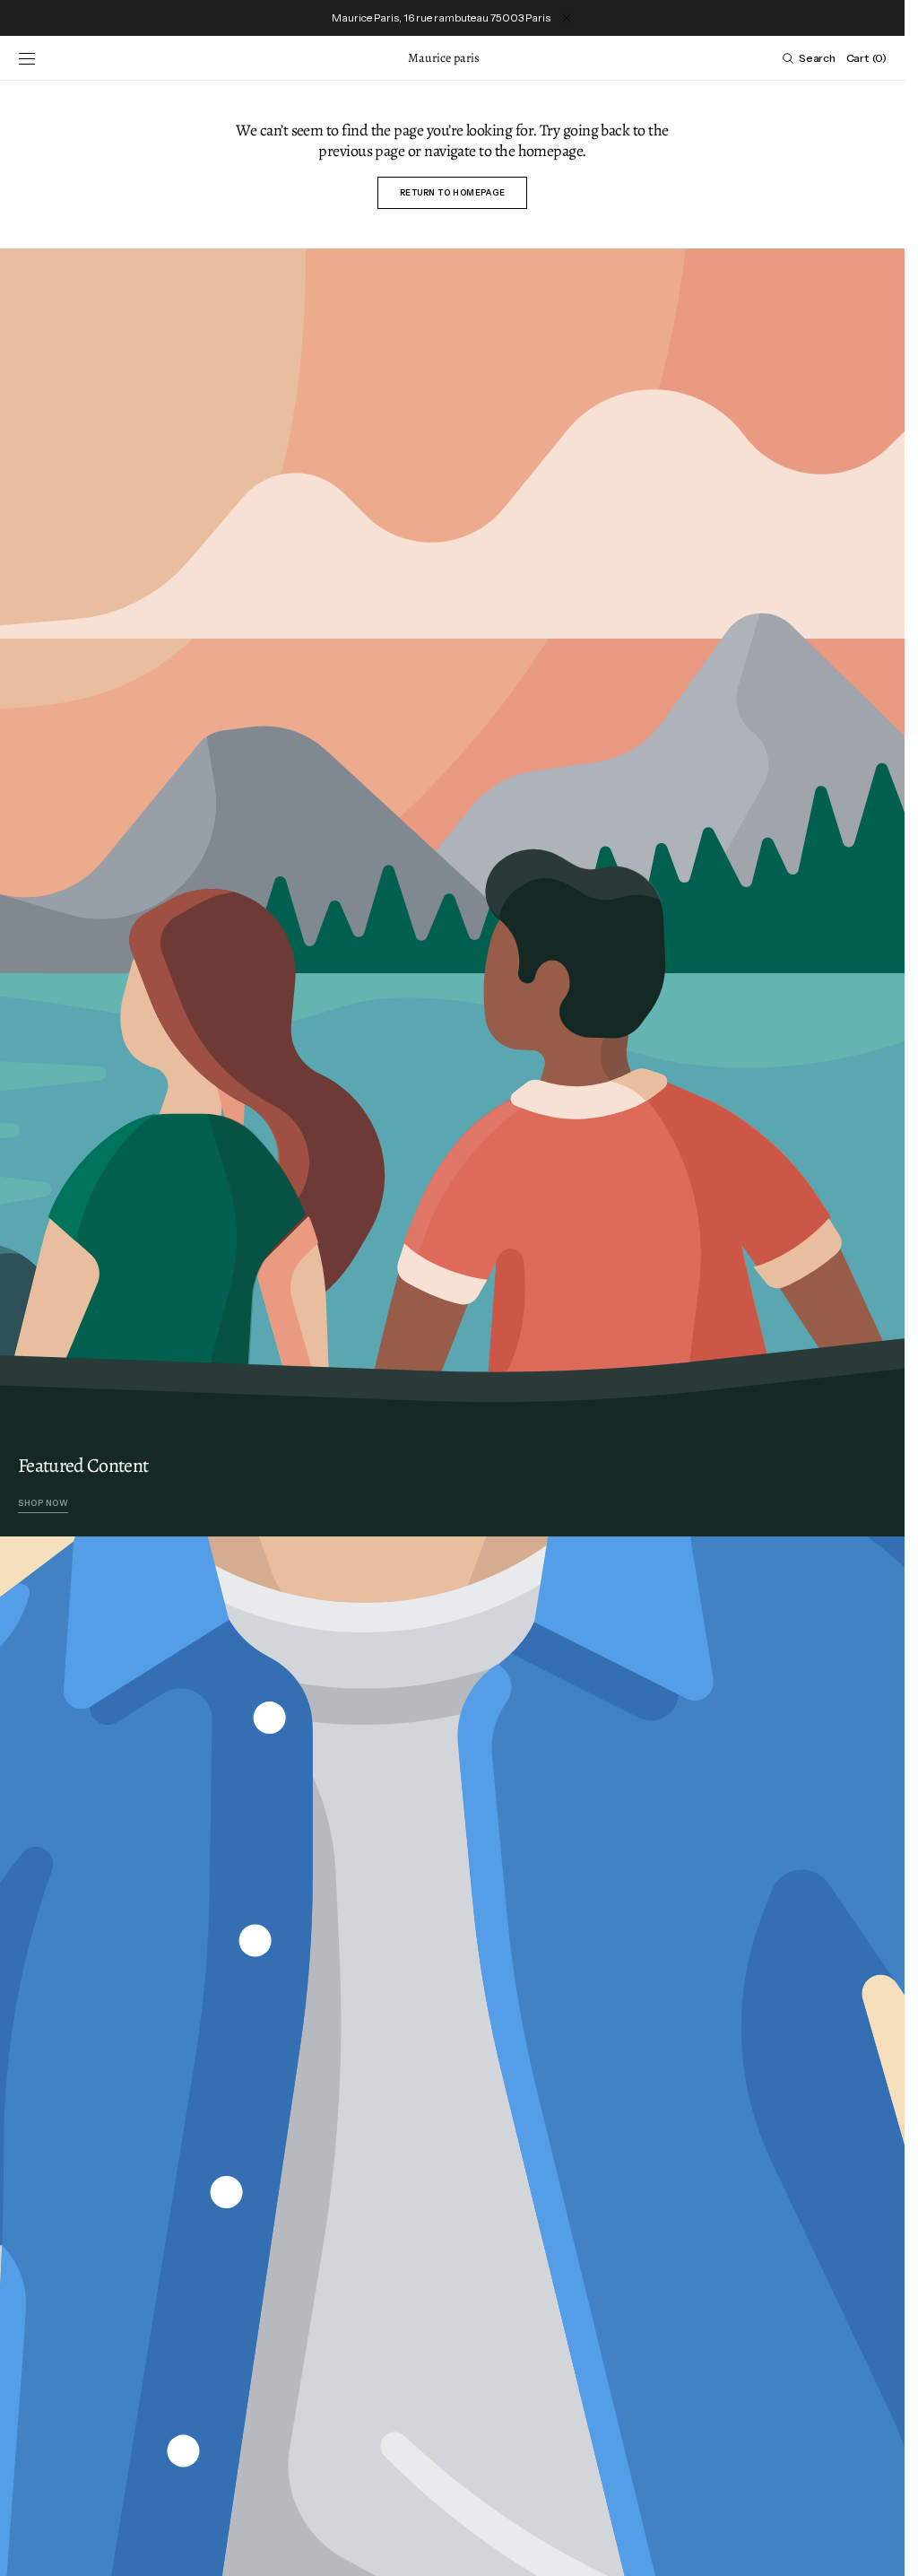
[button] (27, 58)
